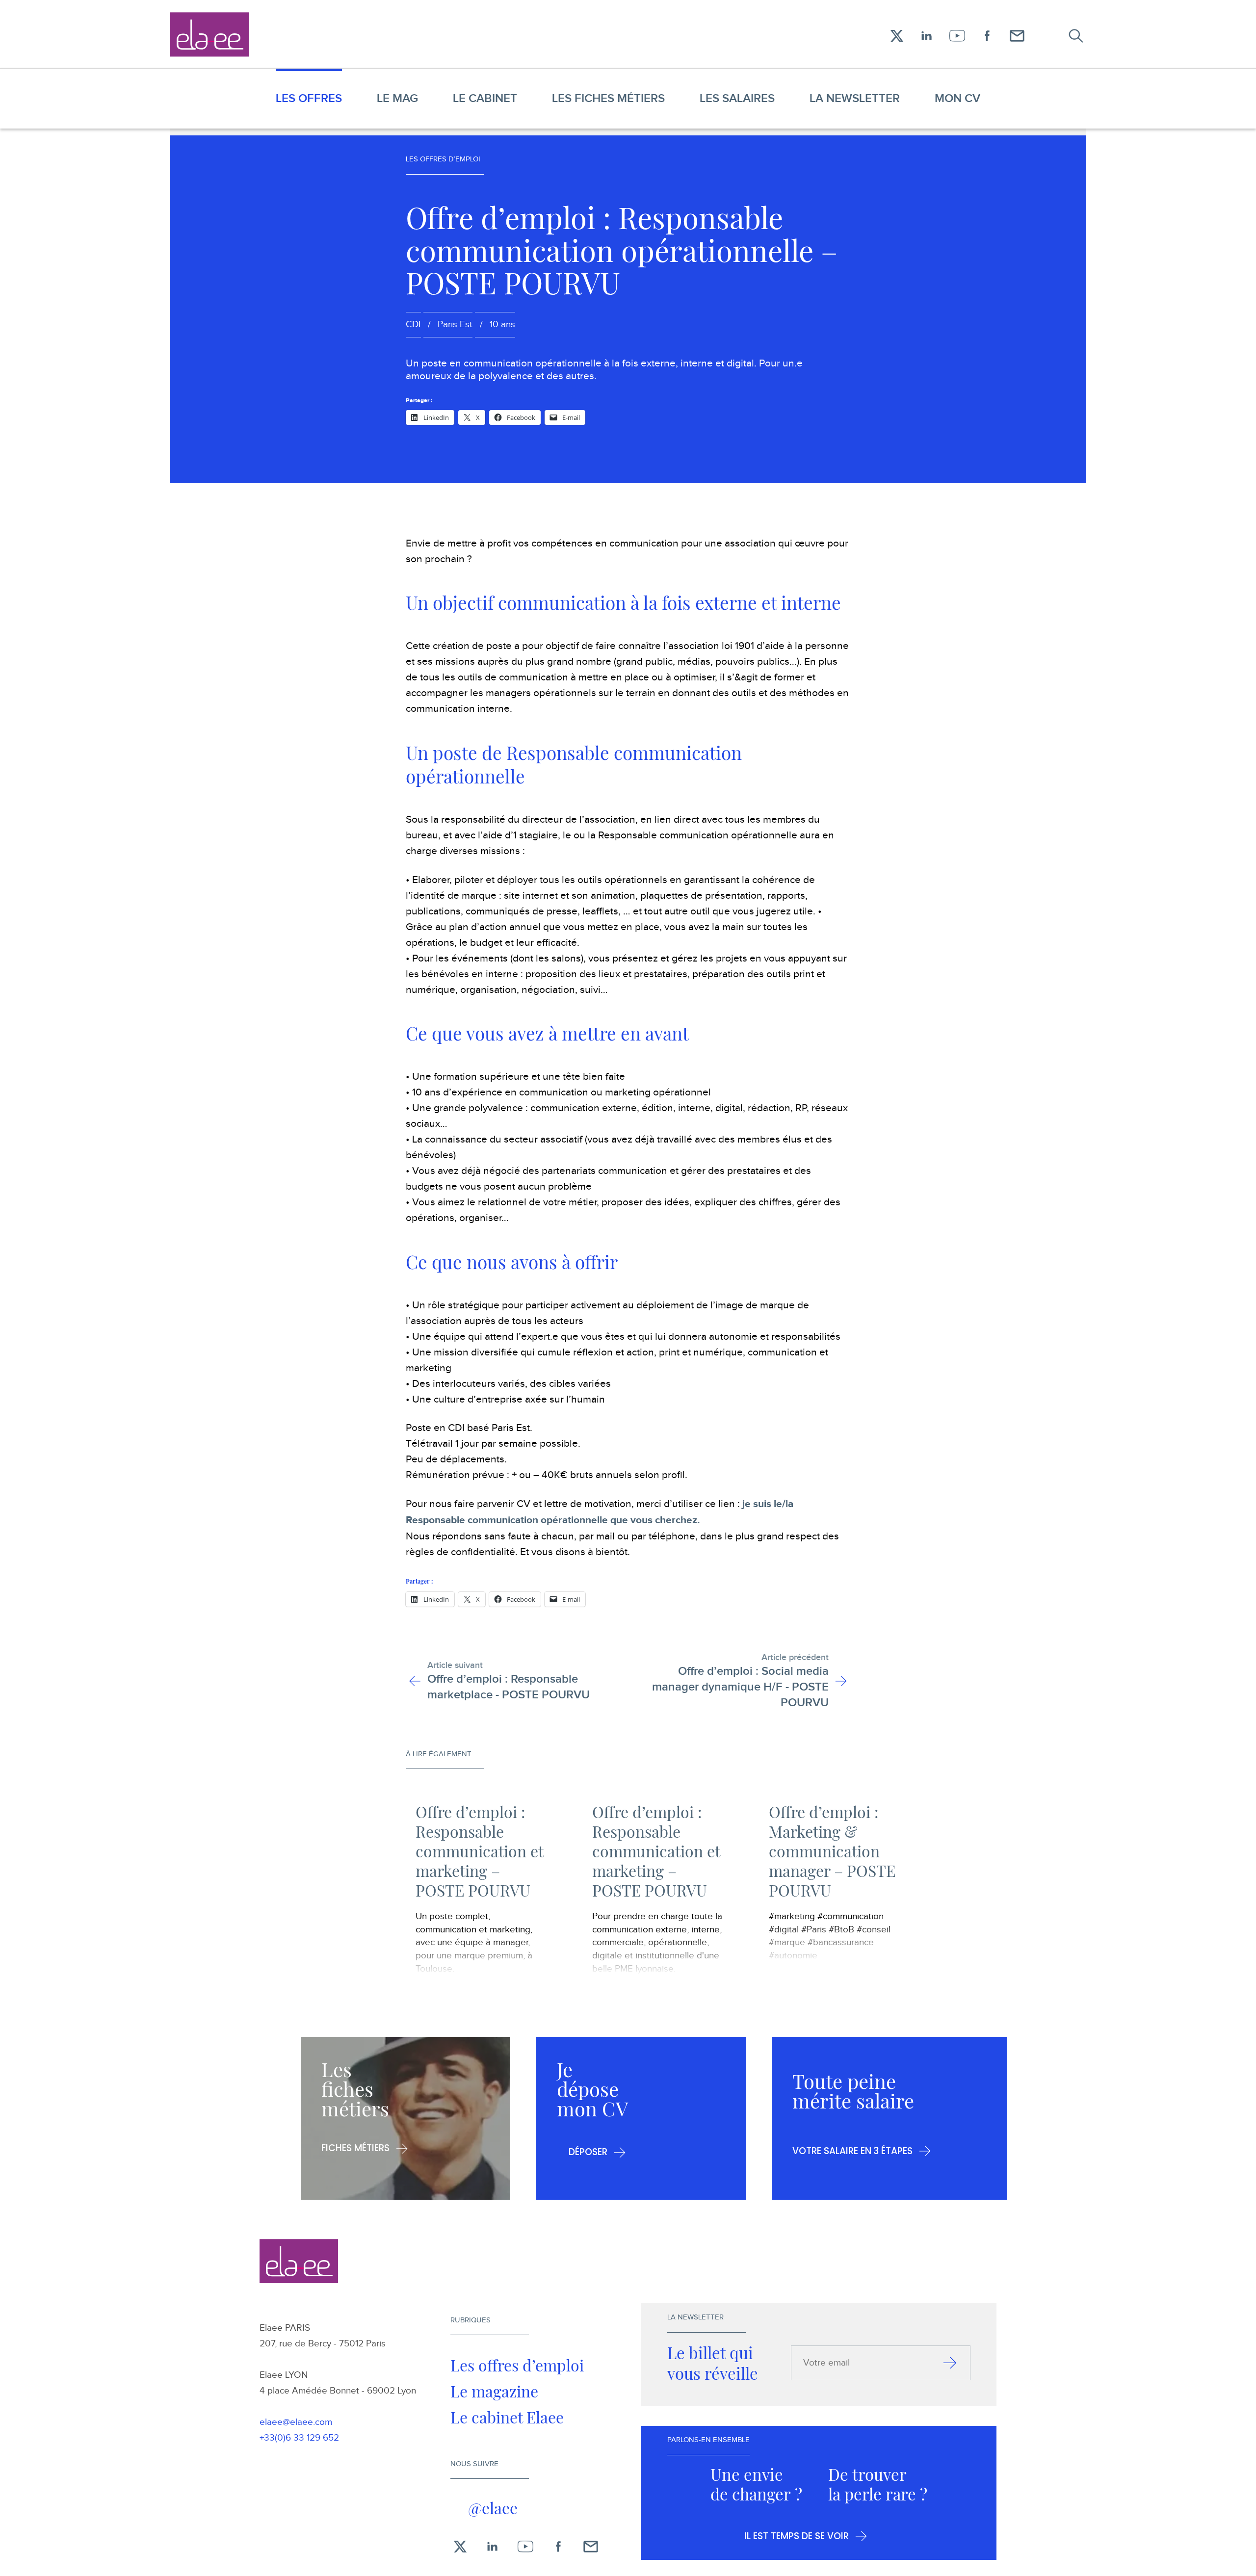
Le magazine (494, 2391)
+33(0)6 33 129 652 (299, 2438)
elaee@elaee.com (296, 2422)
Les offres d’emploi (517, 2365)
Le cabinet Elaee (507, 2417)
